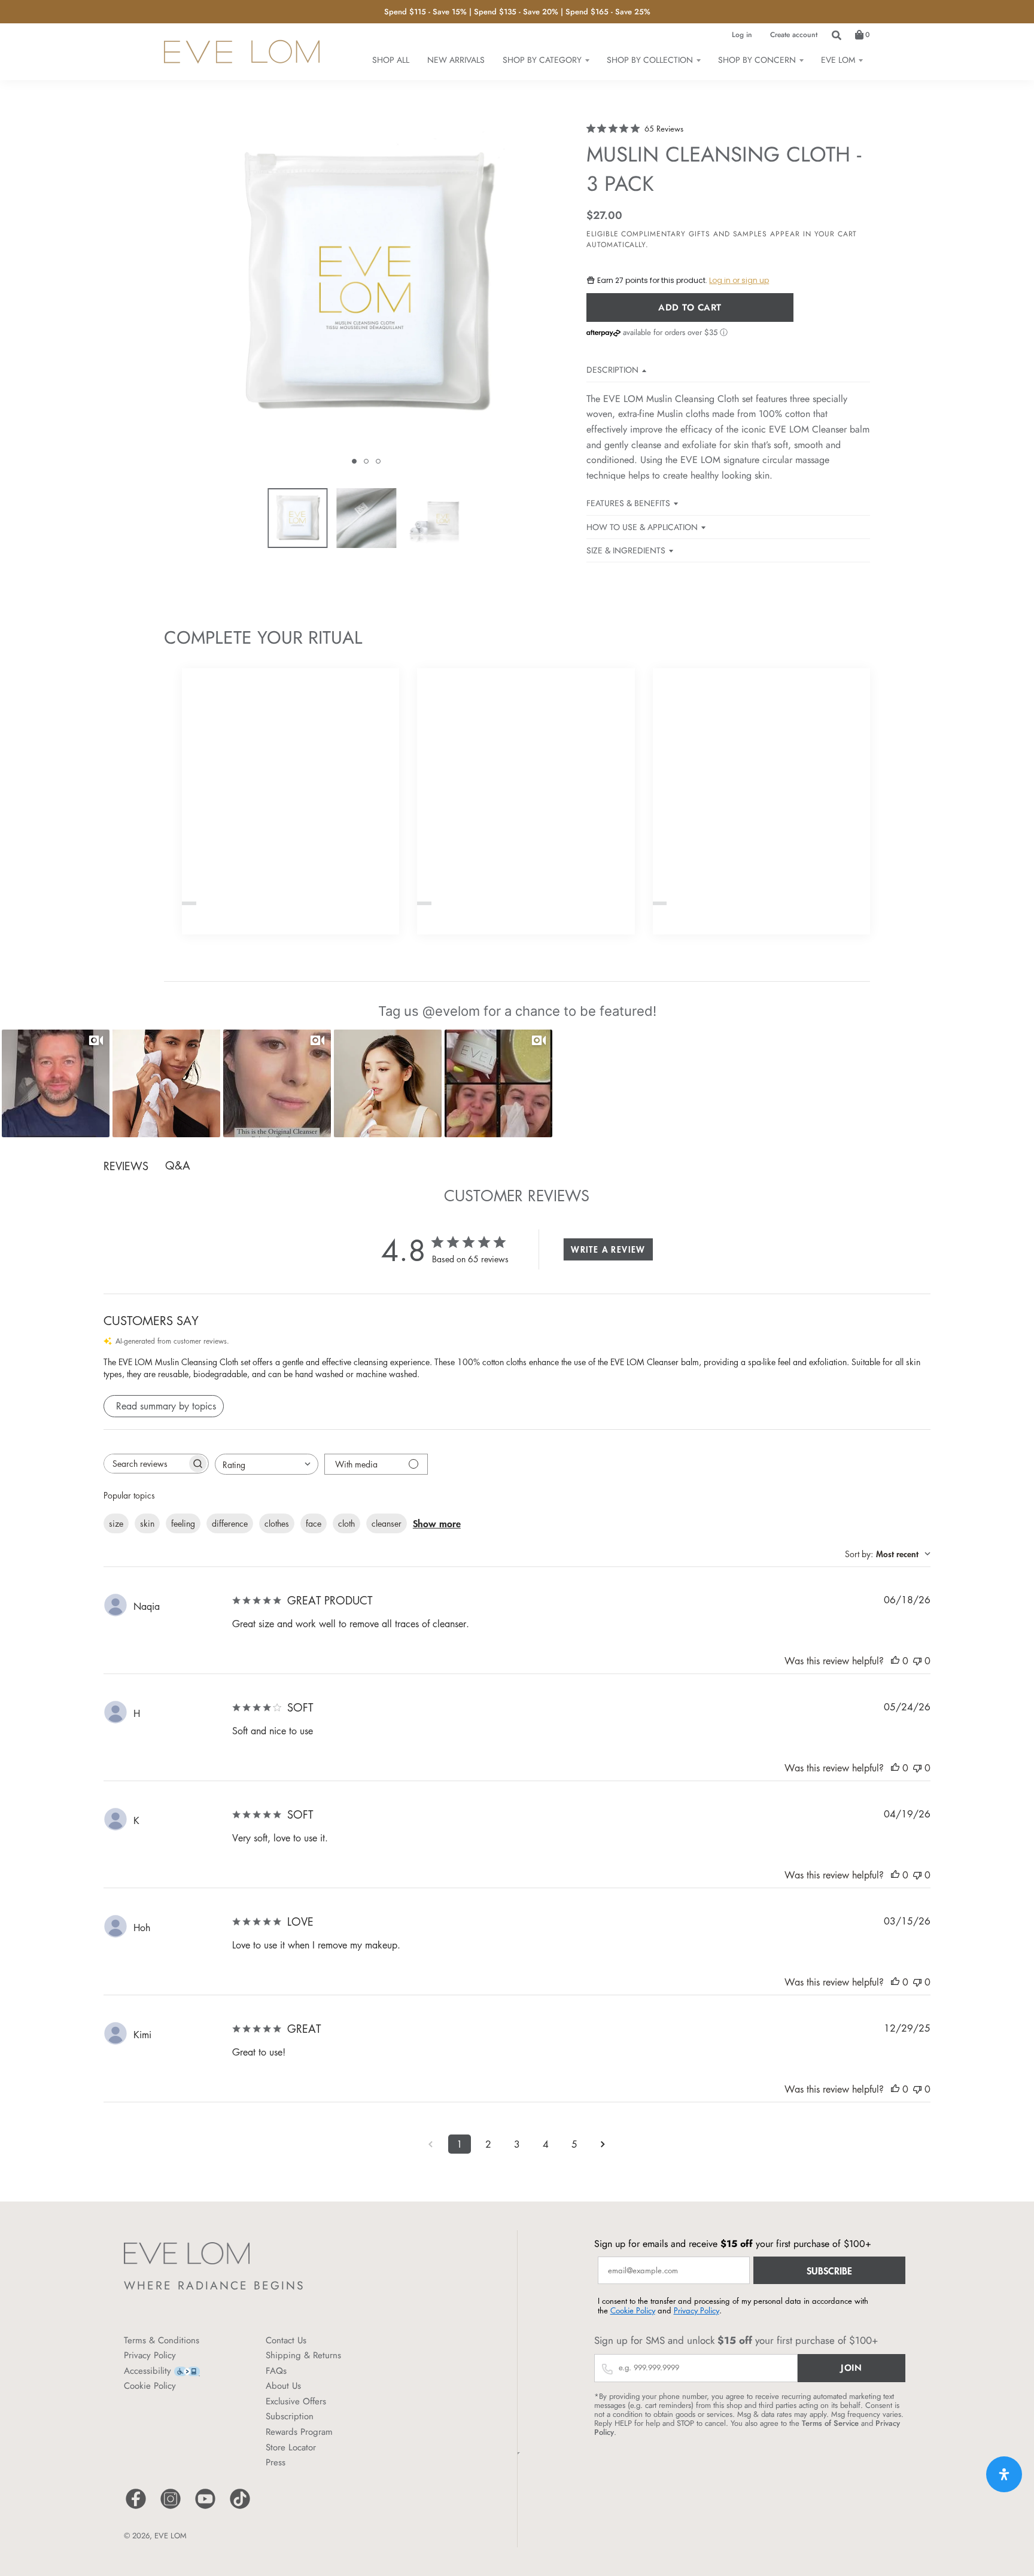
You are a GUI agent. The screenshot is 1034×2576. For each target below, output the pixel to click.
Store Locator (291, 2447)
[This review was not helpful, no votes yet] (917, 1661)
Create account (794, 35)
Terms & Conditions (162, 2340)
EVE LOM (171, 2536)
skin (147, 1523)
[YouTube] (205, 2508)
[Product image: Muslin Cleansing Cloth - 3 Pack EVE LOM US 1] (297, 518)
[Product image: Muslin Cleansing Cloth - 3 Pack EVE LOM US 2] (366, 518)
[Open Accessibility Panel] (1004, 2474)
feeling (183, 1523)
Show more (437, 1523)
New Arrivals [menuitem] (456, 60)
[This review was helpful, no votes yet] (895, 1661)
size (116, 1523)
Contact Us (286, 2340)
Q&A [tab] (178, 1165)
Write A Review (608, 1249)
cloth (346, 1523)
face (314, 1523)
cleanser (387, 1523)
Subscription (290, 2416)
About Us (283, 2386)
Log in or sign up (739, 280)
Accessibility (148, 2371)
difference (230, 1523)
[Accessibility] (187, 2371)
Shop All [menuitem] (391, 60)
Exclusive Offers (296, 2401)
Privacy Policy (150, 2355)
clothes (277, 1523)
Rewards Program (299, 2432)
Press (276, 2462)
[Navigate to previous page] (431, 2144)
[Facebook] (136, 2508)
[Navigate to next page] (603, 2144)
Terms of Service (830, 2423)
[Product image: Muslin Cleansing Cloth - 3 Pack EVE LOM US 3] (435, 518)
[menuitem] (546, 60)
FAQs (276, 2371)
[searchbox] (145, 1464)
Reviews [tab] (126, 1166)
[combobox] (267, 1464)
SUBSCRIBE (829, 2270)
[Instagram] (171, 2508)
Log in (742, 35)
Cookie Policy (150, 2386)
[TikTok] (240, 2508)
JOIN (851, 2368)
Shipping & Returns (303, 2355)
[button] (354, 461)
